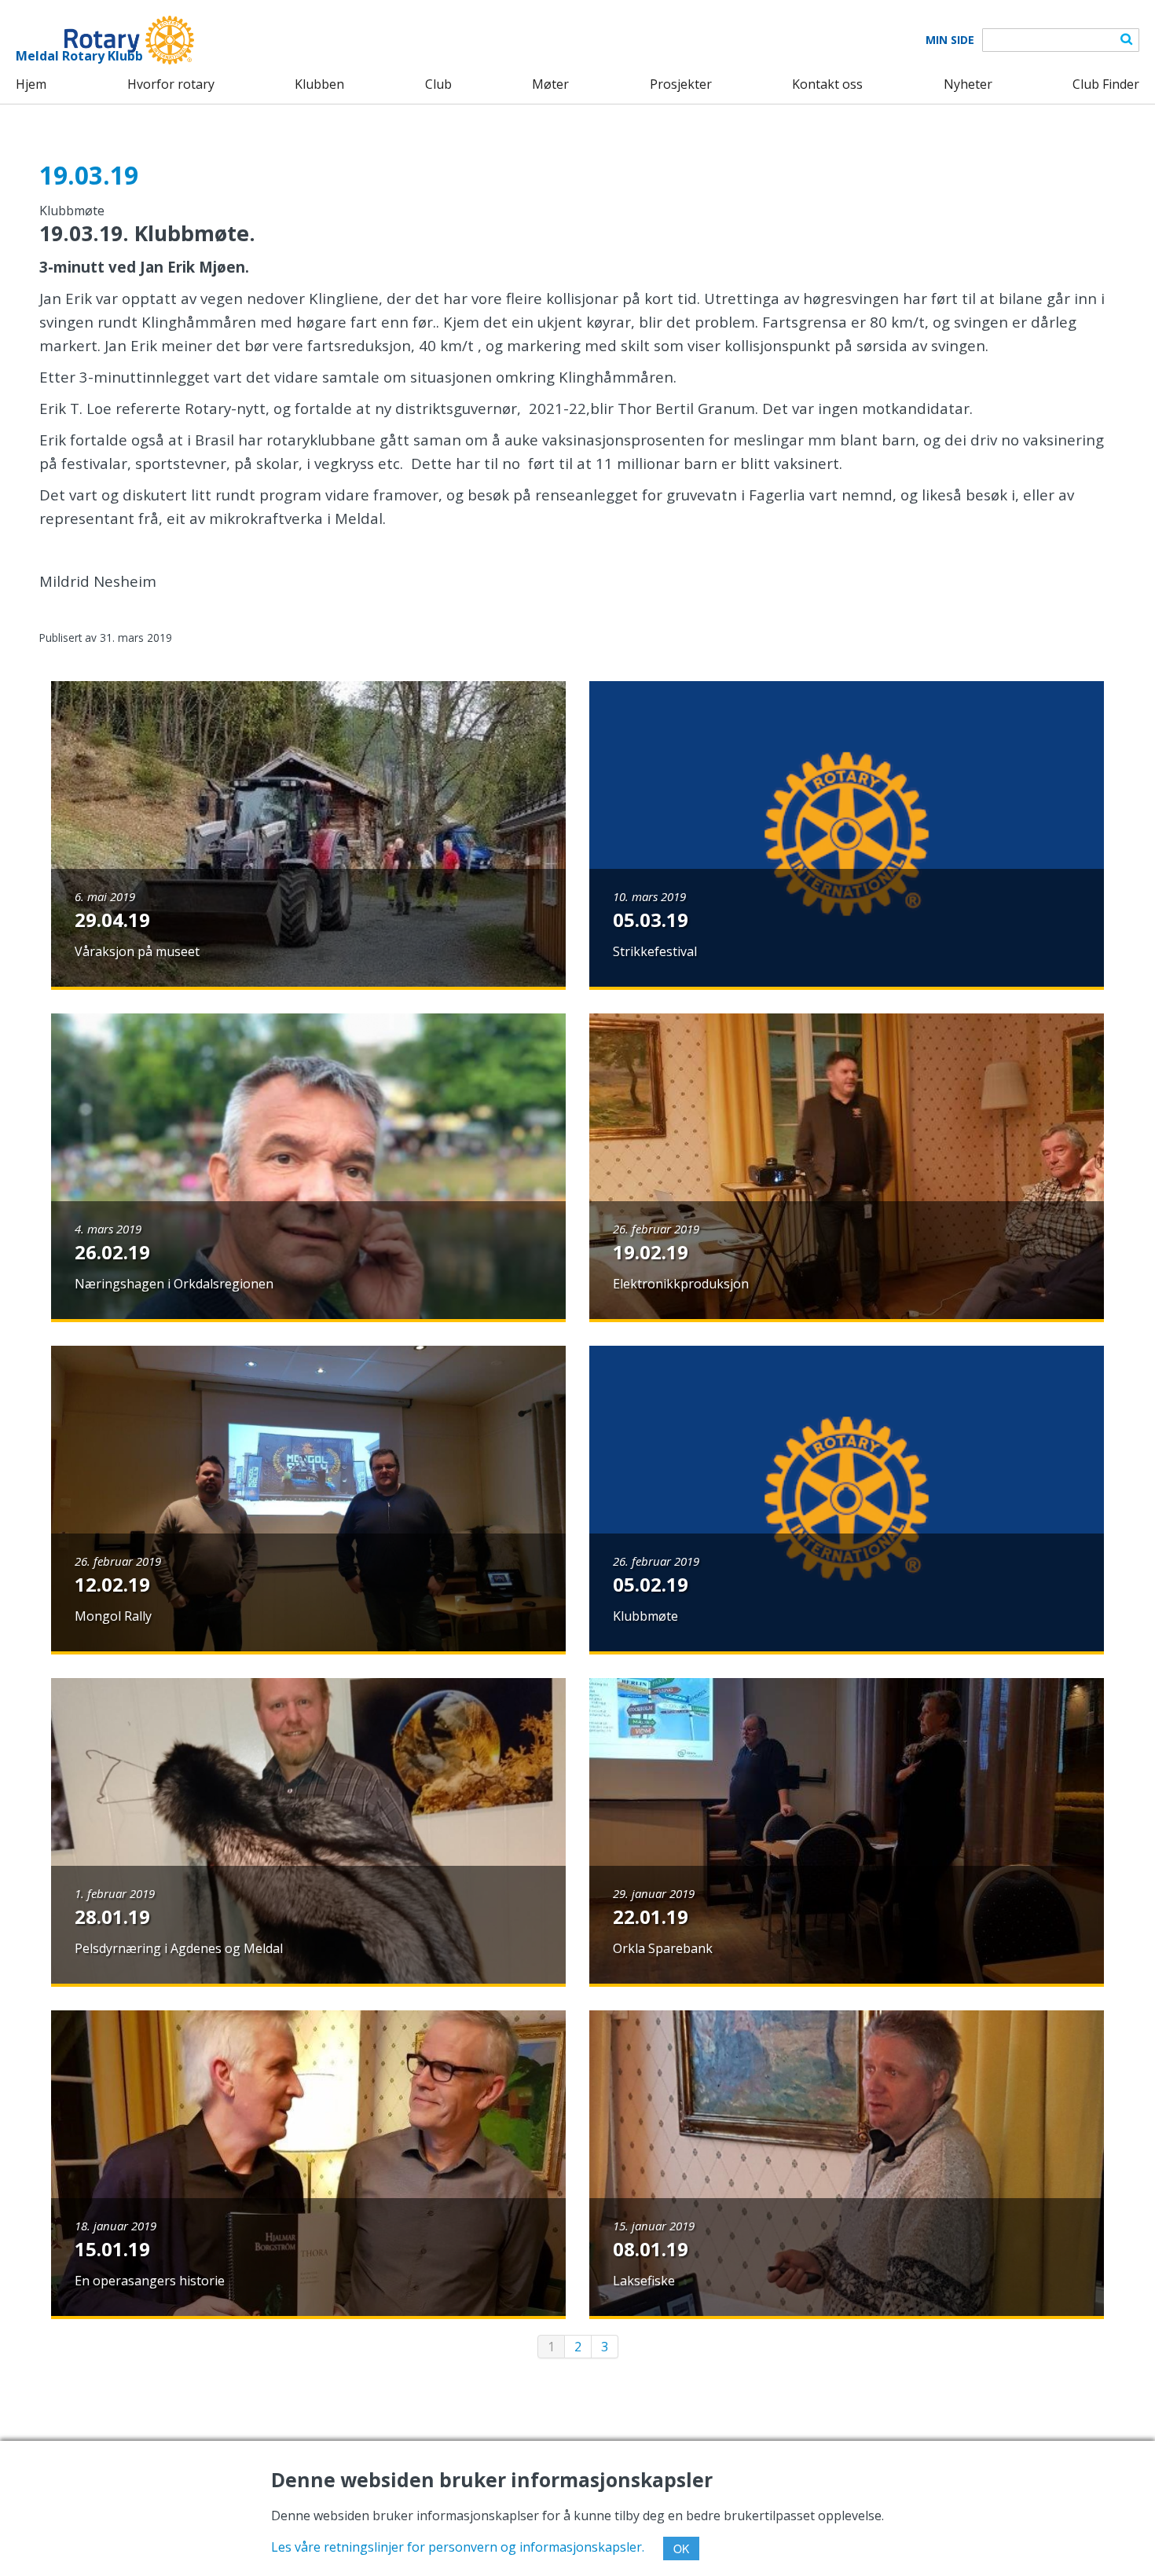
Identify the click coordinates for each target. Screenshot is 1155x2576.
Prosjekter (681, 84)
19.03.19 (89, 175)
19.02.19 (651, 1252)
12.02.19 (112, 1584)
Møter (550, 84)
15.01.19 (112, 2249)
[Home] (105, 40)
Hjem (31, 84)
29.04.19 (112, 920)
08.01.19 (651, 2249)
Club (438, 84)
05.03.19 (651, 920)
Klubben (319, 84)
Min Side (950, 40)
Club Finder (1106, 84)
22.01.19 (651, 1916)
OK (681, 2549)
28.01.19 (112, 1916)
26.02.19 (112, 1252)
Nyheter (968, 84)
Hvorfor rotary (171, 84)
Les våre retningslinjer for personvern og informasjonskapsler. (458, 2547)
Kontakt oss (827, 84)
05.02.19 (651, 1584)
